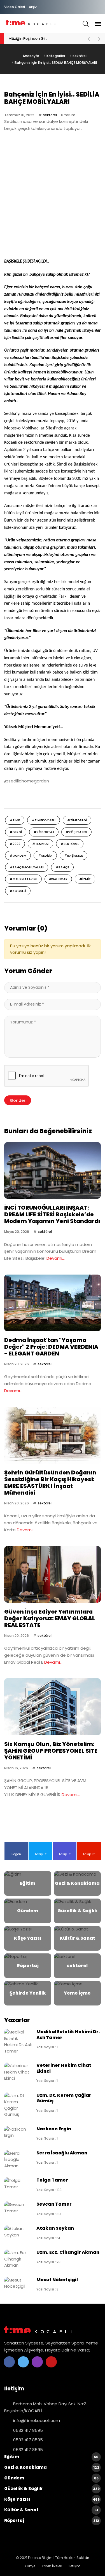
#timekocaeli (44, 820)
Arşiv (33, 7)
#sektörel (70, 844)
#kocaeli (18, 891)
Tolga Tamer (52, 2180)
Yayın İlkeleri (52, 2566)
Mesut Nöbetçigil (57, 2280)
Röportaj (52, 2520)
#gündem (18, 855)
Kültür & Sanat (51, 2510)
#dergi (16, 832)
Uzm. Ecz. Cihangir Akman (68, 2252)
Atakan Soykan (55, 2228)
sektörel (80, 56)
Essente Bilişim (40, 2558)
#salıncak (58, 879)
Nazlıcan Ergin (54, 2129)
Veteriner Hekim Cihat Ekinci (64, 2068)
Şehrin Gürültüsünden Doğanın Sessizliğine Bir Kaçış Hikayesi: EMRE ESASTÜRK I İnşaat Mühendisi (50, 1483)
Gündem (51, 2478)
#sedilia (45, 855)
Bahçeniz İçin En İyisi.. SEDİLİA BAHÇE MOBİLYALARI (56, 63)
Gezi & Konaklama (52, 2467)
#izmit (85, 879)
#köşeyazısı (76, 832)
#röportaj (44, 832)
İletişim (74, 2566)
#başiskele (73, 855)
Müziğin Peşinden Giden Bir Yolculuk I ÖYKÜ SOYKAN (45, 38)
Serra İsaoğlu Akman (62, 2153)
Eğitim (51, 2457)
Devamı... (56, 1258)
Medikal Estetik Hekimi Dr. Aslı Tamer (68, 2034)
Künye (30, 2566)
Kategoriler (56, 56)
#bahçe (62, 867)
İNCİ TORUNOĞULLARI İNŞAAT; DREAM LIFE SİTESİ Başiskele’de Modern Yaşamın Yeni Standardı (52, 1214)
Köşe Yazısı (52, 2499)
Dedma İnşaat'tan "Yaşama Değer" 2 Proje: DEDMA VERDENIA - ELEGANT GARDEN (51, 1347)
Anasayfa (31, 56)
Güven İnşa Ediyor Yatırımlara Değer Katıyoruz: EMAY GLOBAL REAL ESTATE (50, 1618)
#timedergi (77, 820)
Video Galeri (15, 7)
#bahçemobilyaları (27, 867)
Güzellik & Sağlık (52, 2489)
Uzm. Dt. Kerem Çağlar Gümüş (64, 2098)
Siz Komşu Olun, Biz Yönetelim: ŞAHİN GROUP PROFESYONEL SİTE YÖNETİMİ (51, 1751)
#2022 (15, 844)
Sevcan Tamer (54, 2204)
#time (15, 820)
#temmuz (40, 844)
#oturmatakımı (23, 879)
